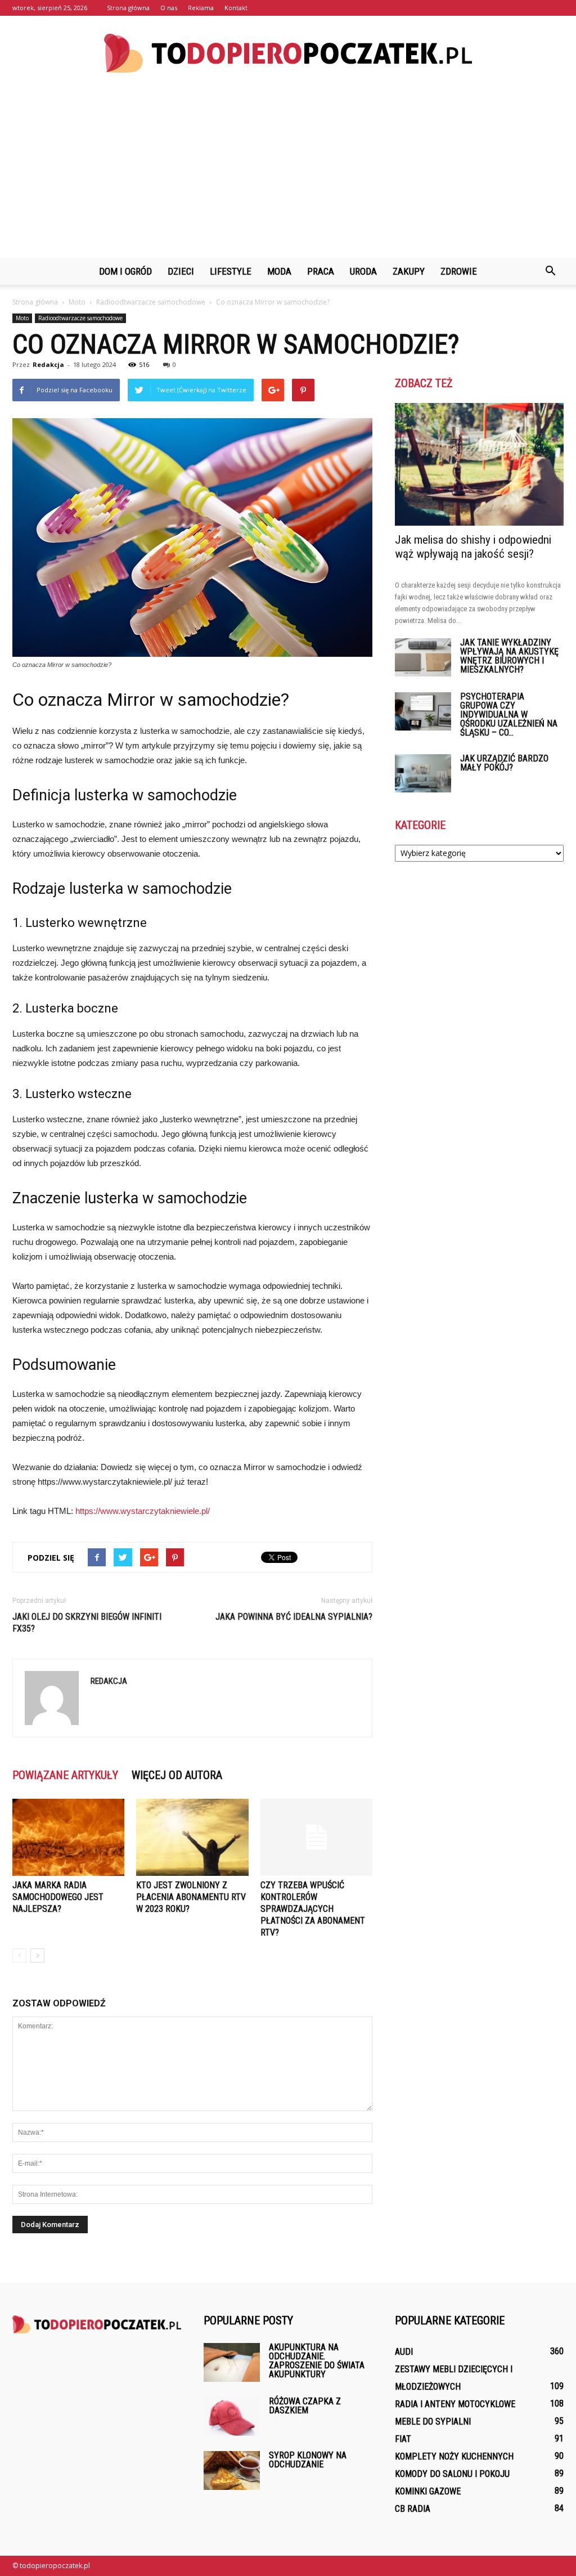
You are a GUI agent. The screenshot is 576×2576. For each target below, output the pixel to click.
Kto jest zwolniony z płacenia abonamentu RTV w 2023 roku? (191, 1897)
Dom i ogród (125, 271)
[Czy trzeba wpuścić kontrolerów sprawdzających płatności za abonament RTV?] (316, 1837)
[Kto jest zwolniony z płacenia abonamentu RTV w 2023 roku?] (192, 1837)
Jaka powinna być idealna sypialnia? (294, 1617)
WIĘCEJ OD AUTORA (177, 1775)
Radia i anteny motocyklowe (455, 2404)
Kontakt (236, 8)
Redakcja (48, 364)
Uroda (363, 271)
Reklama (201, 8)
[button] (550, 271)
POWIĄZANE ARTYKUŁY (65, 1775)
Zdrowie (459, 271)
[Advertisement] (288, 173)
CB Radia (413, 2509)
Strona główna (128, 8)
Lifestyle (231, 271)
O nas (169, 8)
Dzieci (181, 271)
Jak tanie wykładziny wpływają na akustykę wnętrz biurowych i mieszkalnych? (509, 656)
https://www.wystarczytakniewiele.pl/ (143, 1511)
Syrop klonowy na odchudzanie (308, 2460)
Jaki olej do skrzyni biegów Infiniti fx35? (87, 1623)
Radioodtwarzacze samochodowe (80, 318)
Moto (22, 318)
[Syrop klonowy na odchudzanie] (232, 2470)
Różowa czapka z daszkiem (305, 2406)
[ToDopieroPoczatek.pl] (288, 53)
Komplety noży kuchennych (454, 2456)
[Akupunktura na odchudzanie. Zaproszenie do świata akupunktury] (232, 2362)
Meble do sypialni (433, 2422)
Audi (404, 2352)
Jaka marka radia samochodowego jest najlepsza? (58, 1897)
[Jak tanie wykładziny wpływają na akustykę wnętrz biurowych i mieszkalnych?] (423, 658)
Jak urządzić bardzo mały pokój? (504, 763)
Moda (279, 271)
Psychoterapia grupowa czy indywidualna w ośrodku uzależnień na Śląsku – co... (509, 714)
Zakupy (409, 271)
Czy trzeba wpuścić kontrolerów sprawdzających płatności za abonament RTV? (313, 1909)
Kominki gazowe (428, 2491)
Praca (321, 271)
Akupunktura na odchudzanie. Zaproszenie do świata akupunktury (317, 2361)
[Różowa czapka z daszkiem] (232, 2416)
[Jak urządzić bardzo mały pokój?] (423, 774)
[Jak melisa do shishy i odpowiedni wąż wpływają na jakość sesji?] (479, 464)
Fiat (403, 2439)
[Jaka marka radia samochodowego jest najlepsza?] (68, 1837)
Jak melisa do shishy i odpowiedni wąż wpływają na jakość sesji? (473, 547)
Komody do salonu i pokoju (452, 2474)
